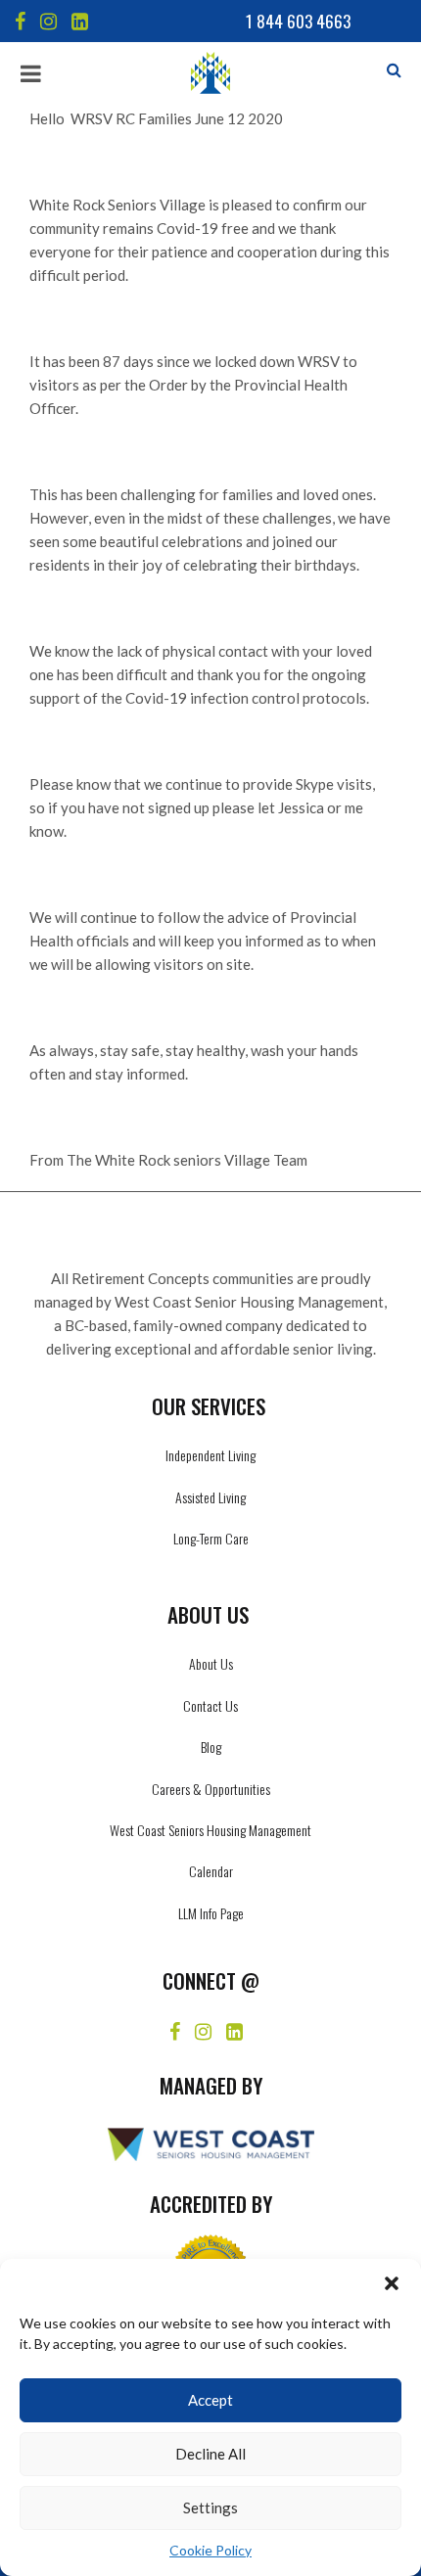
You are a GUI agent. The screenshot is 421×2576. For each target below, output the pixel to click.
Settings (210, 2507)
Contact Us (210, 1705)
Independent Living (210, 1455)
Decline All (210, 2454)
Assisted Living (210, 1497)
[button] (392, 2283)
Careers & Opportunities (211, 1789)
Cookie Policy (210, 2550)
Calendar (211, 1871)
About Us (211, 1663)
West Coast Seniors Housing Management (210, 1830)
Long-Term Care (211, 1538)
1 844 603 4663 (298, 21)
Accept (210, 2400)
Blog (211, 1747)
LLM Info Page (211, 1913)
